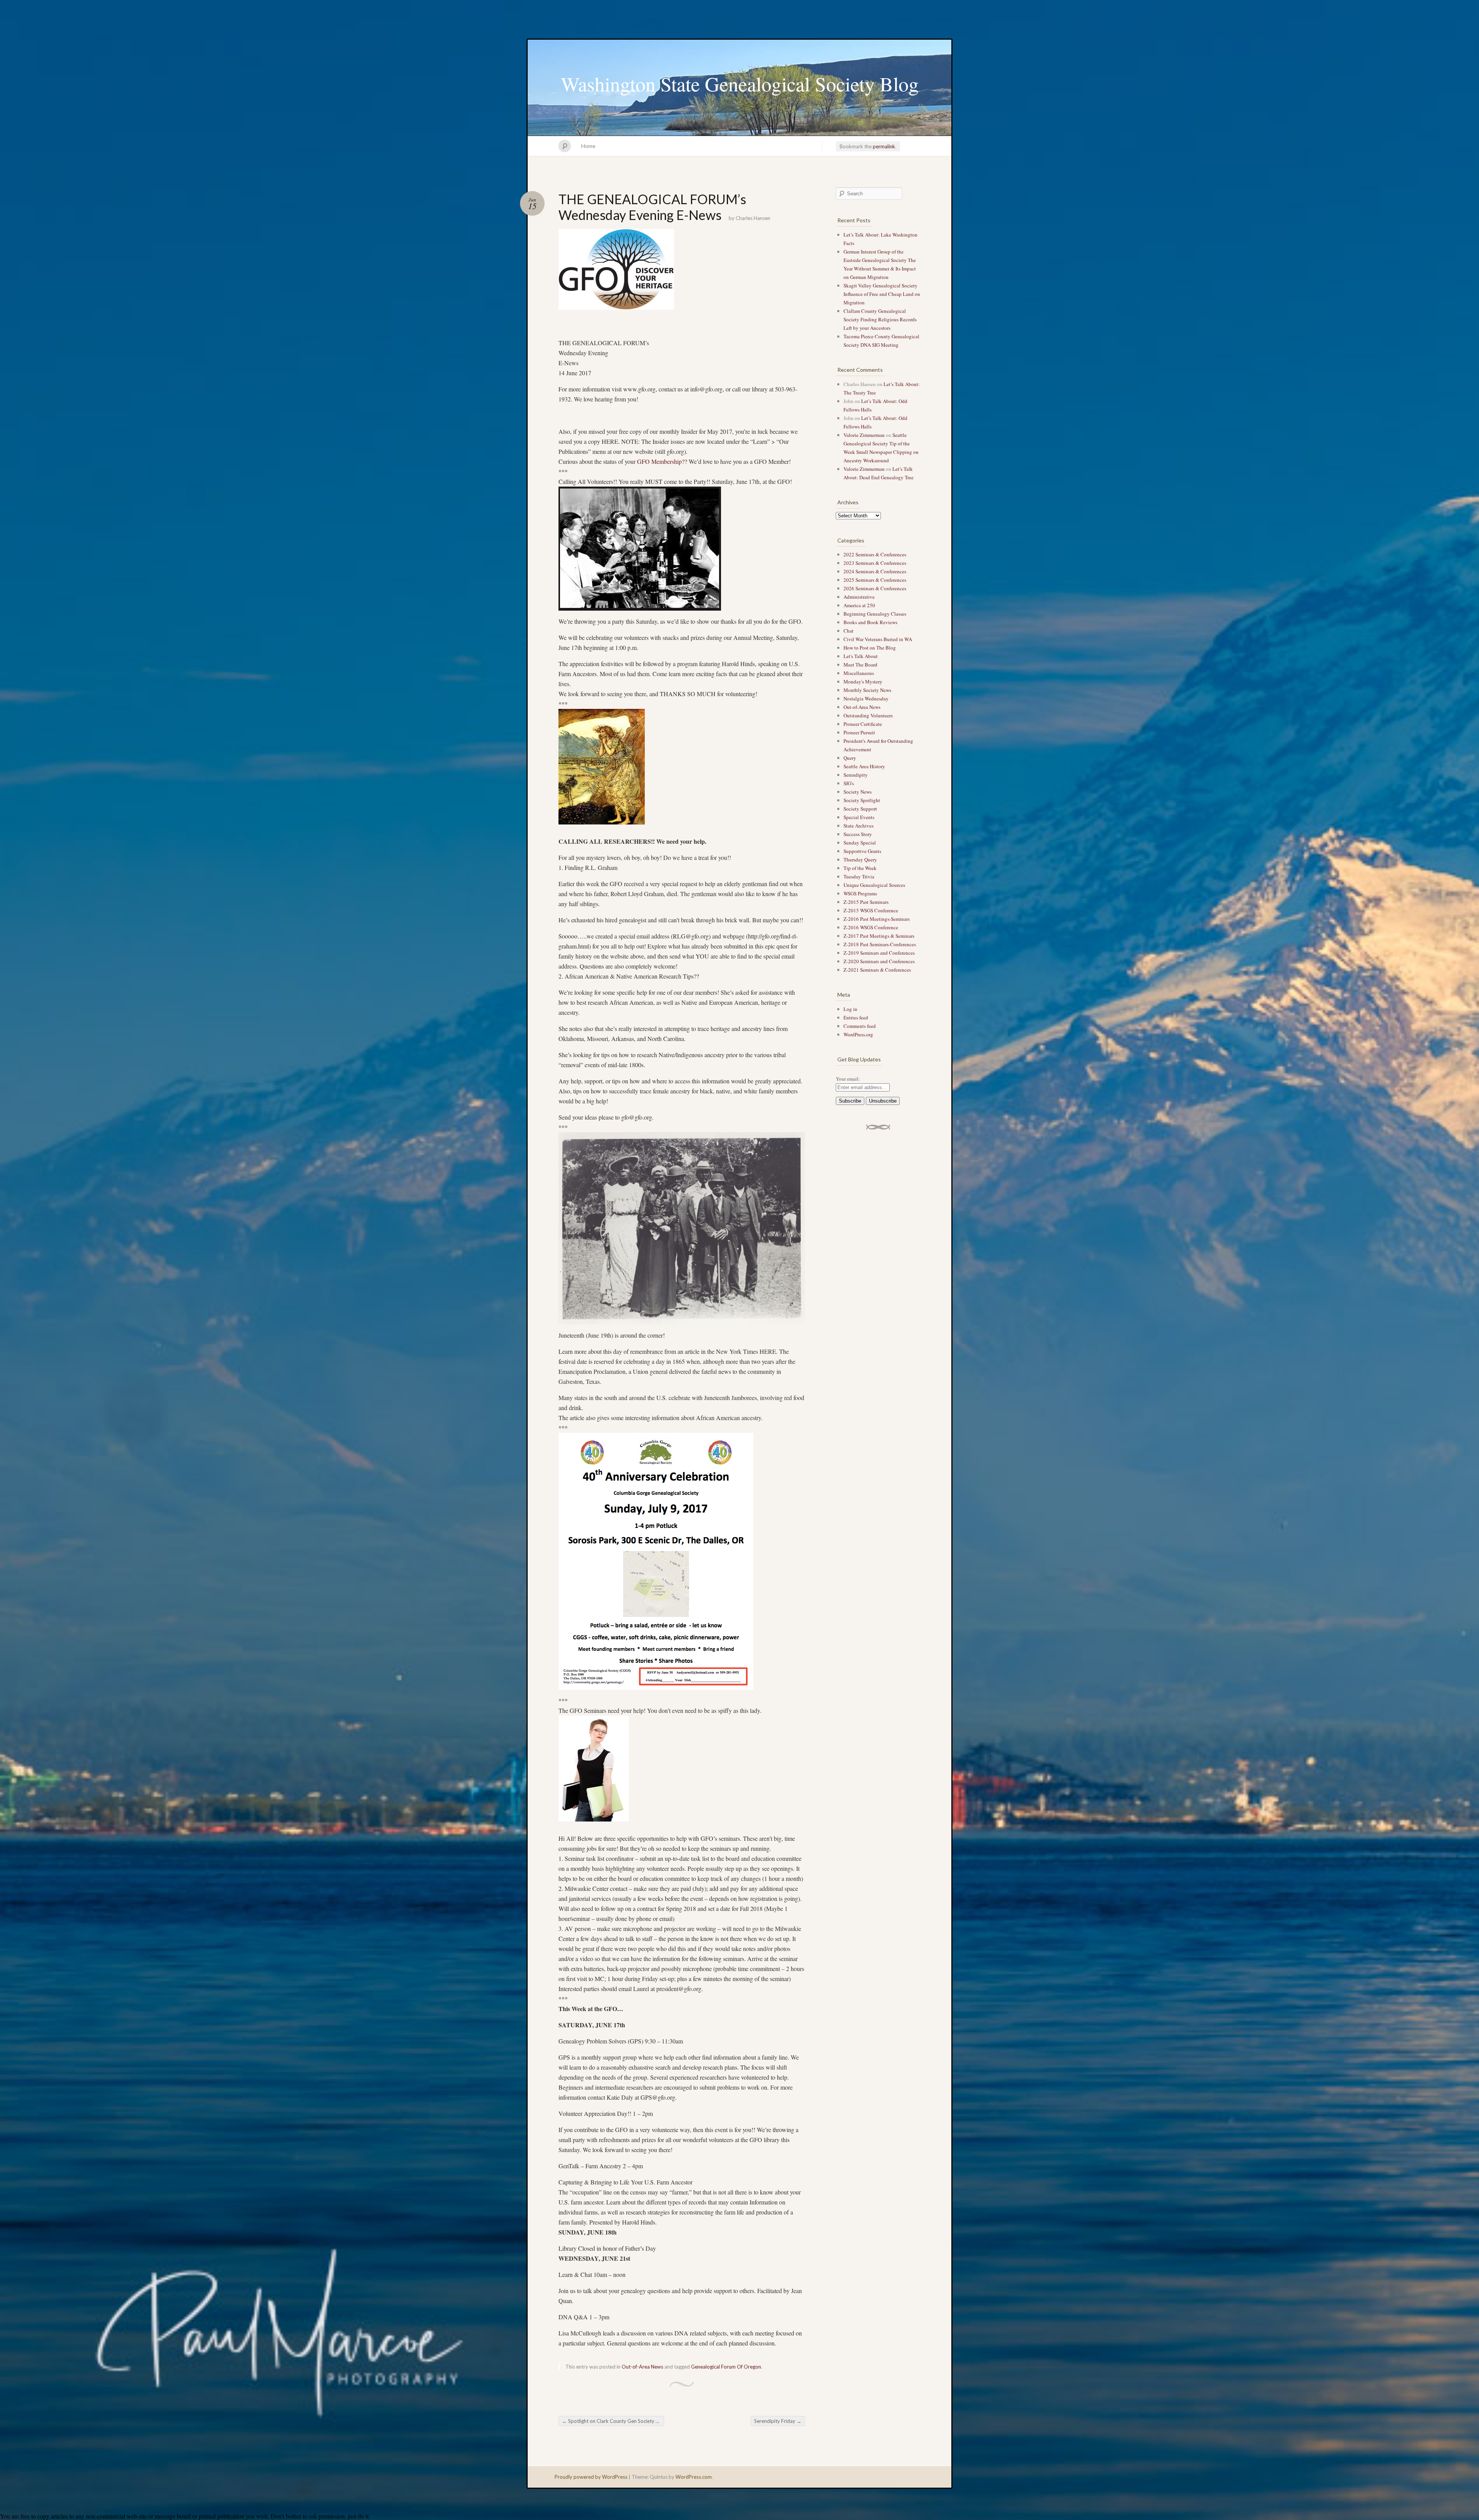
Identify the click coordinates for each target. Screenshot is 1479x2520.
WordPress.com (694, 2477)
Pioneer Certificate (863, 724)
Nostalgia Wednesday (866, 698)
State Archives (859, 826)
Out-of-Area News (642, 2367)
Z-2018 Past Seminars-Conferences (880, 944)
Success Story (858, 834)
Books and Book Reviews (870, 622)
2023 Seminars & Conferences (875, 563)
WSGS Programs (860, 893)
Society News (858, 792)
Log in (850, 1009)
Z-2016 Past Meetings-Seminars (877, 919)
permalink (884, 146)
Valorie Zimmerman (864, 435)
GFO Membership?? (661, 461)
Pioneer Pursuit (859, 732)
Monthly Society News (867, 690)
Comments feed (860, 1026)
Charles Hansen (753, 218)
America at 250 (859, 605)
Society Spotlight (862, 800)
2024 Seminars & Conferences (875, 571)
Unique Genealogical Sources (874, 885)
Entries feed (856, 1017)
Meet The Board (860, 665)
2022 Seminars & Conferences (875, 554)
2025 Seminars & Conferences (875, 580)
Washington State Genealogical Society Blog (740, 84)
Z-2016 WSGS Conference (871, 927)
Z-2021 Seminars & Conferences (877, 970)
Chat (848, 631)
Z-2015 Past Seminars (866, 902)
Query (850, 758)
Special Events (859, 817)
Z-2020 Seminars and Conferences (879, 961)
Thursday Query (860, 860)
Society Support (860, 809)
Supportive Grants (862, 851)
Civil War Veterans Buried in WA (878, 639)
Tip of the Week (860, 868)
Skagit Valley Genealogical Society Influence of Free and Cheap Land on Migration (882, 294)
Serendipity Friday (778, 2421)
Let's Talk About (861, 656)
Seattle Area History (864, 766)
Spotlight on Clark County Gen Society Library (613, 2421)
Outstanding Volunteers (868, 715)
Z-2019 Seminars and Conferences (879, 953)
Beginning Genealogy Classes (875, 614)
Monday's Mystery (863, 682)
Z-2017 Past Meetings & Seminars (879, 936)
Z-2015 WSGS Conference (871, 910)
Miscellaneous (859, 673)
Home (588, 146)
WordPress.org (858, 1034)
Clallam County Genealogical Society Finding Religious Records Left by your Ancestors (880, 319)
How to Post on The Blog (870, 648)
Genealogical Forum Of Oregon (726, 2367)
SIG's (849, 783)
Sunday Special (860, 843)
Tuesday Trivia (859, 876)
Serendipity (856, 775)
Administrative (859, 597)
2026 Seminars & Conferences (875, 588)
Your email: (848, 1079)
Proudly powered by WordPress (591, 2477)
